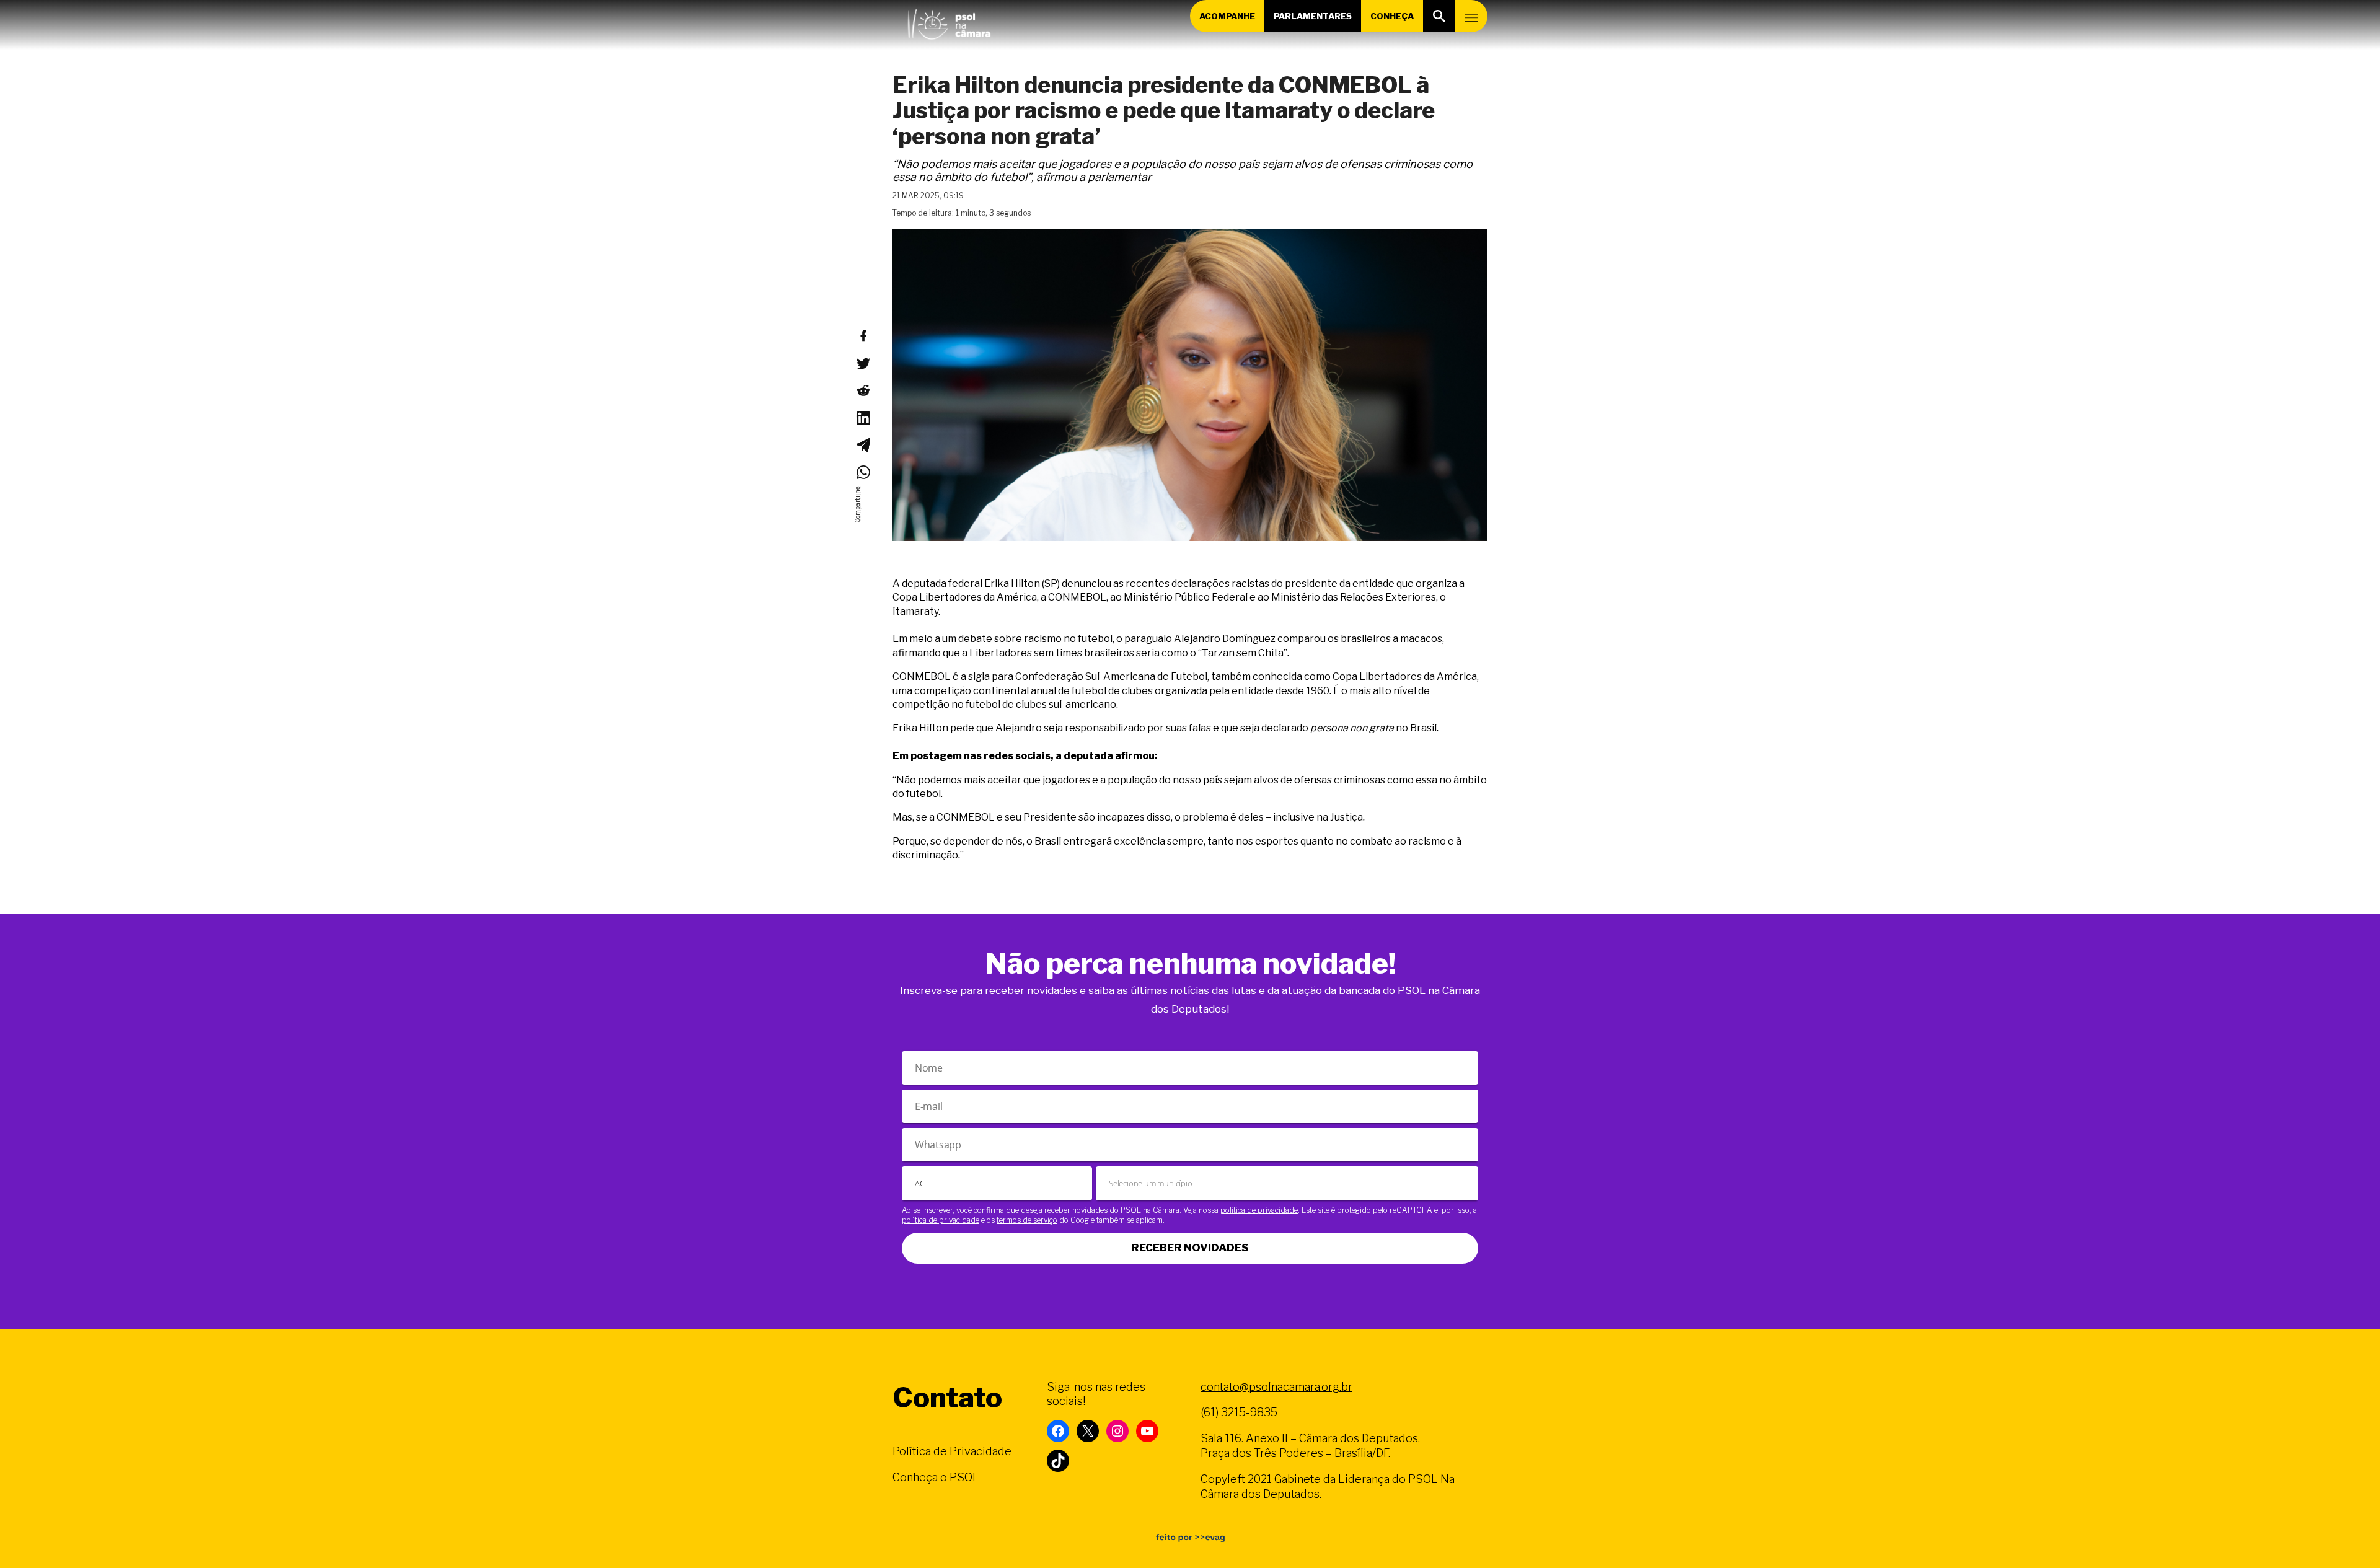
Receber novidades (1190, 1248)
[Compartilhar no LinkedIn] (863, 418)
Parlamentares (1313, 16)
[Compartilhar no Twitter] (863, 363)
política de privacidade (1259, 1210)
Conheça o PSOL (936, 1477)
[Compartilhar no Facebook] (863, 336)
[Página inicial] (949, 22)
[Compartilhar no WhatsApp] (863, 472)
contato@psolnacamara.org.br (1276, 1387)
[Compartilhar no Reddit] (863, 390)
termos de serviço (1027, 1220)
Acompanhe (1227, 16)
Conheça (1392, 16)
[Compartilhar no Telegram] (863, 445)
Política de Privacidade (952, 1451)
